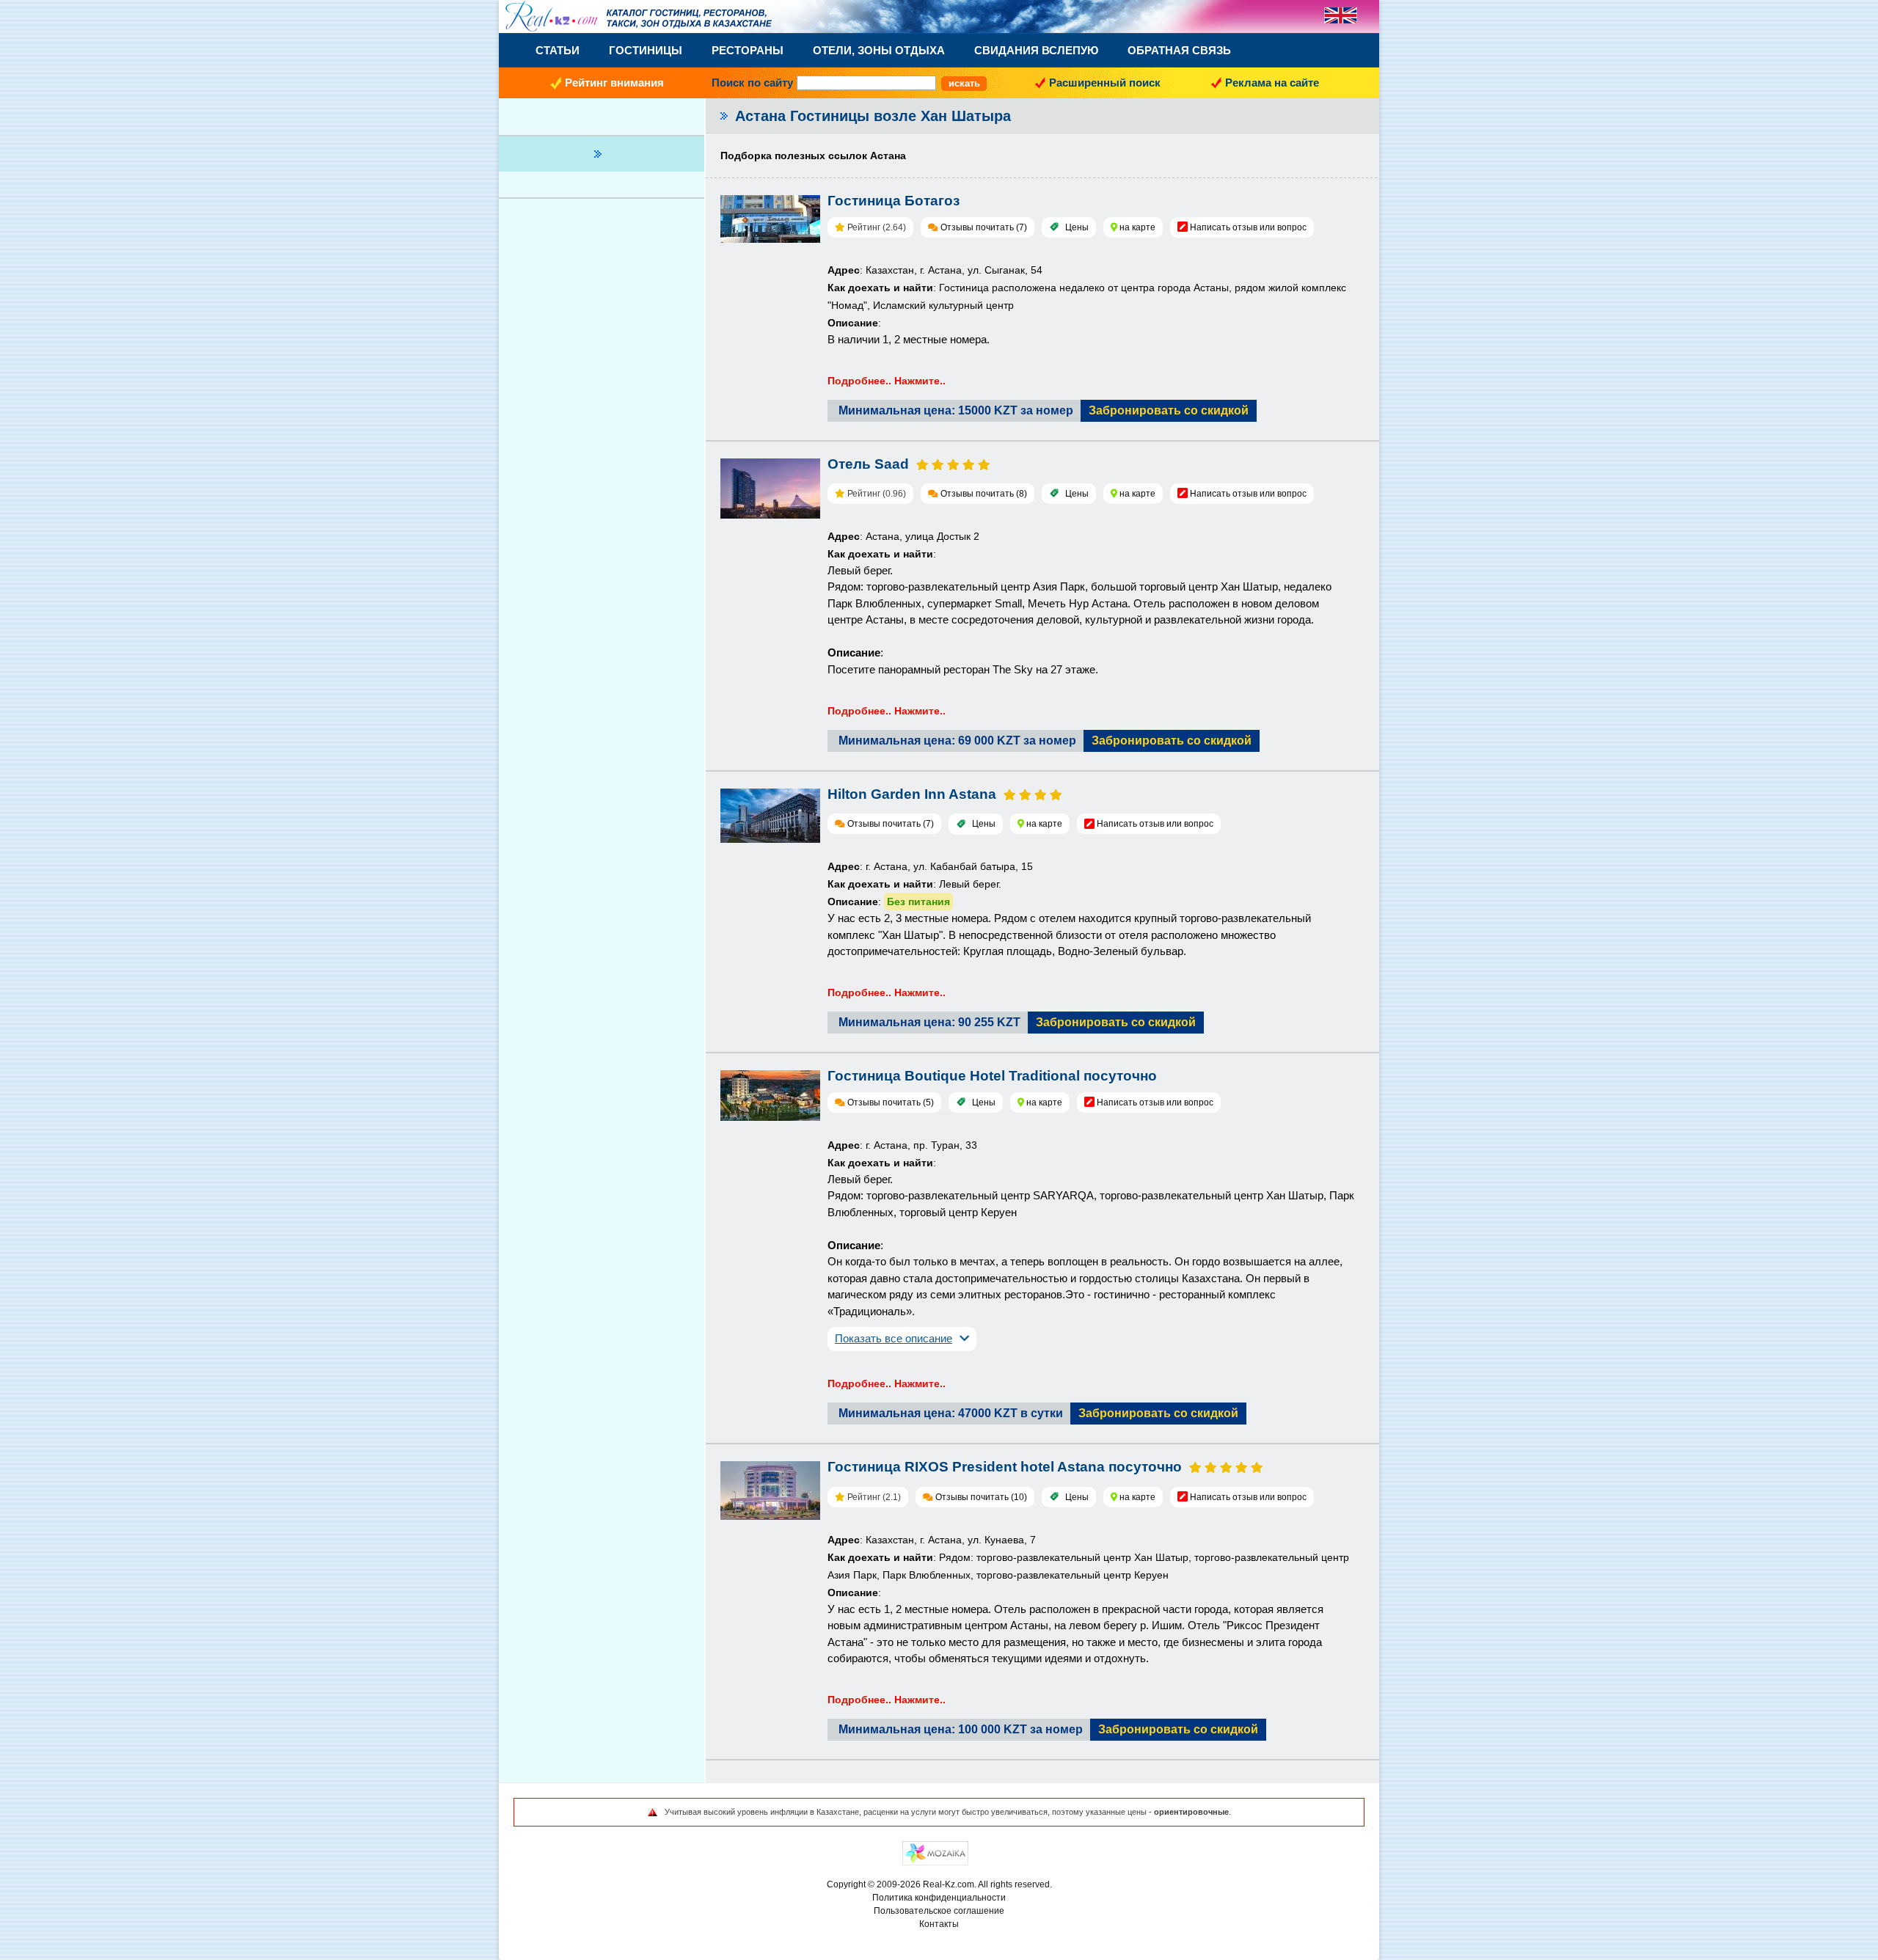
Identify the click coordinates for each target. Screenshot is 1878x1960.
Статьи (558, 50)
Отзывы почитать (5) (891, 1102)
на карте (1137, 227)
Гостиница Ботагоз (894, 201)
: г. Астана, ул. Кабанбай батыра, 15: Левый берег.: (930, 884)
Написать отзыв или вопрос (1248, 227)
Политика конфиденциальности (939, 1898)
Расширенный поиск (1105, 83)
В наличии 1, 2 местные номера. (909, 339)
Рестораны (748, 50)
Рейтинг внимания (614, 83)
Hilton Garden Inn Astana (912, 794)
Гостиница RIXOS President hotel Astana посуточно (1005, 1467)
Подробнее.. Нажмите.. (887, 381)
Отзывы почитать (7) (984, 227)
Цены (1077, 227)
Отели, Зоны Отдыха (879, 50)
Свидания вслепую (1036, 50)
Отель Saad (868, 464)
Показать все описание (894, 1338)
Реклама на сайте (1272, 83)
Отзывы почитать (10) (981, 1497)
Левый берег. (860, 570)
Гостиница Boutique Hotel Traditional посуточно (992, 1076)
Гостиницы (646, 50)
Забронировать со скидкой (1169, 410)
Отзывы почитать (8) (984, 494)
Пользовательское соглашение (939, 1911)
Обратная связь (1179, 50)
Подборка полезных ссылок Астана (813, 156)
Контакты (939, 1924)
